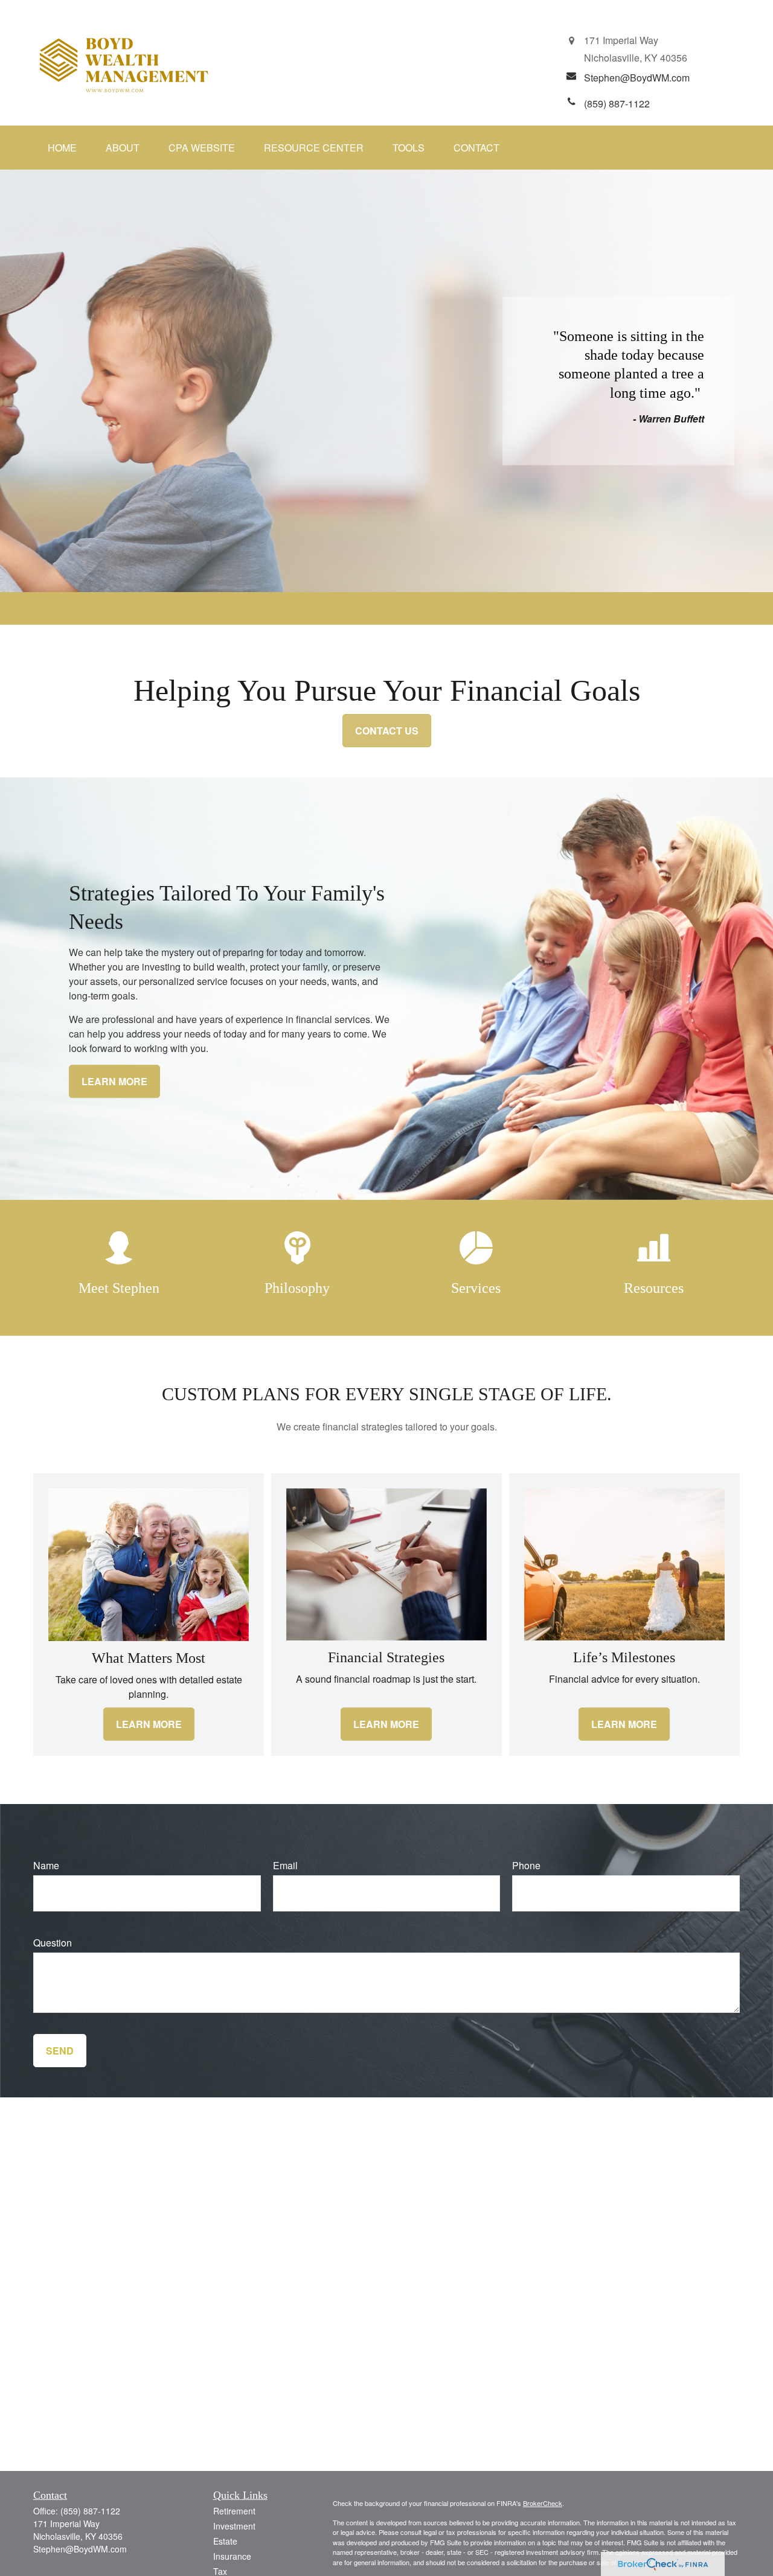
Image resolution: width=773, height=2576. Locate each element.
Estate (225, 2541)
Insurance (232, 2556)
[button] (62, 148)
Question (53, 1943)
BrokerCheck (543, 2503)
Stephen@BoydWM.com (80, 2549)
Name (46, 1865)
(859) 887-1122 (90, 2511)
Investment (234, 2526)
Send (60, 2051)
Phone (526, 1865)
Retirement (234, 2511)
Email (285, 1865)
